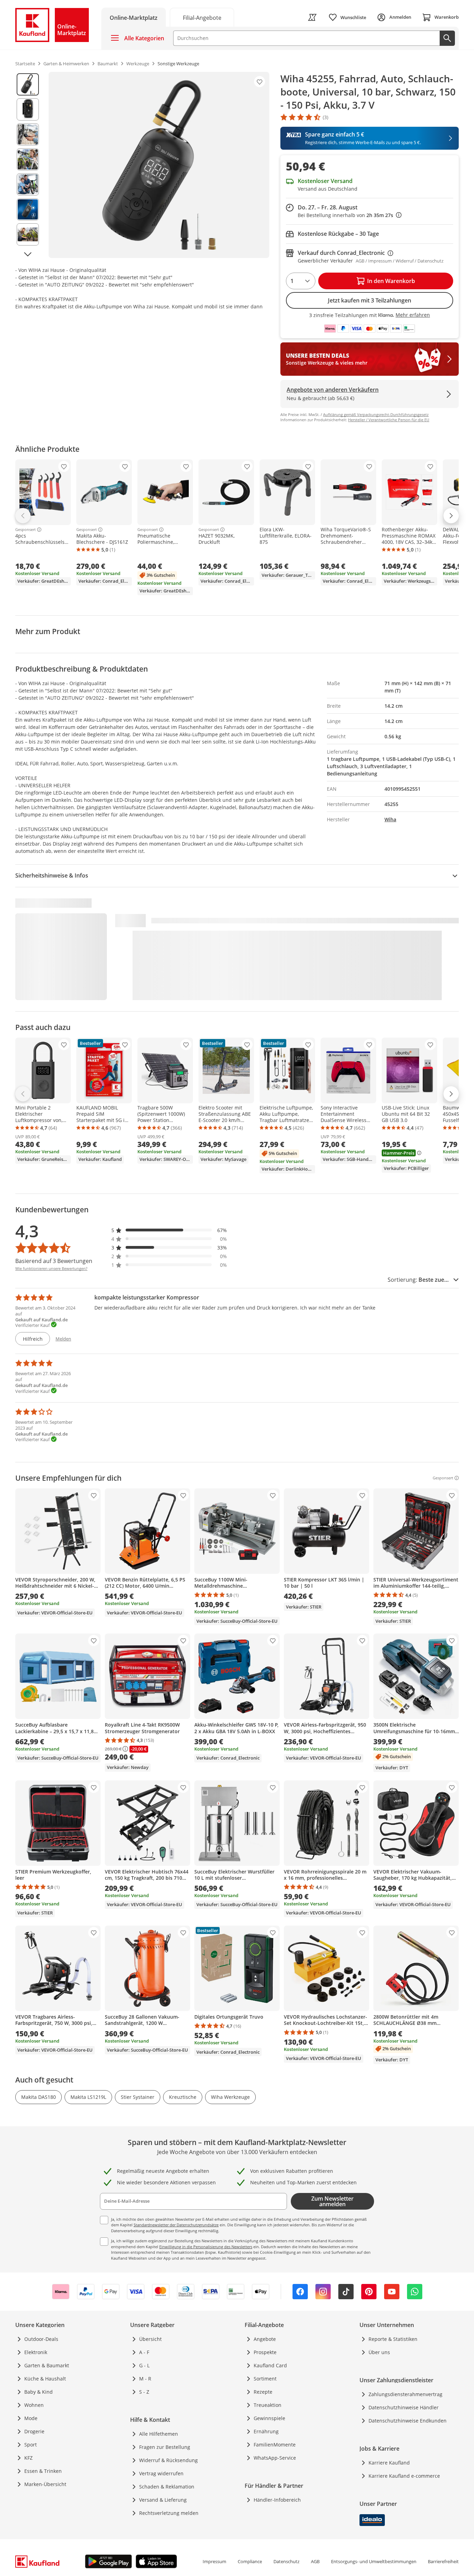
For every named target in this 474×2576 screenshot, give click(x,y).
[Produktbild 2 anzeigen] (28, 109)
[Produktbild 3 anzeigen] (28, 134)
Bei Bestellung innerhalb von (350, 215)
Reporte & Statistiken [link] (393, 2339)
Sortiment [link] (265, 2379)
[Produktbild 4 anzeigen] (28, 159)
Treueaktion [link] (268, 2405)
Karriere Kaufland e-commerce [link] (404, 2476)
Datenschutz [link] (286, 2561)
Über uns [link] (379, 2352)
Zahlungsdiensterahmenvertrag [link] (405, 2394)
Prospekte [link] (265, 2352)
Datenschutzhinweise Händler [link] (404, 2407)
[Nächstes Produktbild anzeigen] (28, 254)
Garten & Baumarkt (47, 2365)
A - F (144, 2352)
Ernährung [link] (266, 2431)
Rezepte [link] (263, 2392)
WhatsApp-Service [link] (275, 2458)
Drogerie (34, 2431)
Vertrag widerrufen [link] (161, 2473)
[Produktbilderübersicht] (28, 165)
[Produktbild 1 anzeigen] (28, 84)
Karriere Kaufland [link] (389, 2463)
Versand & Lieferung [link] (163, 2500)
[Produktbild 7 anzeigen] (28, 234)
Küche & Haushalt (45, 2379)
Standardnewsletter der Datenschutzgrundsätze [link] (176, 2225)
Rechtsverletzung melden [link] (169, 2513)
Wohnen (34, 2405)
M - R (145, 2379)
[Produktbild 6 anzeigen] (28, 209)
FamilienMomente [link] (275, 2445)
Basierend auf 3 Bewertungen (54, 1261)
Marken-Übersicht (45, 2484)
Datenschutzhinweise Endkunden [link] (408, 2421)
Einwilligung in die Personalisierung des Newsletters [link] (206, 2247)
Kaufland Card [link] (270, 2365)
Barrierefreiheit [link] (443, 2561)
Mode (31, 2418)
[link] (202, 17)
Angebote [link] (265, 2339)
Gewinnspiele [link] (269, 2418)
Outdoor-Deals (41, 2339)
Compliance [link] (250, 2561)
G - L (144, 2365)
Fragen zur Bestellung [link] (165, 2447)
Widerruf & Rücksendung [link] (168, 2460)
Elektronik (36, 2352)
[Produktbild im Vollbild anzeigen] (159, 165)
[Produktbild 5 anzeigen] (28, 184)
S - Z (144, 2392)
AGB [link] (315, 2561)
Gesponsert (26, 530)
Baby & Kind (39, 2392)
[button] (169, 1230)
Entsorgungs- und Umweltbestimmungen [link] (374, 2561)
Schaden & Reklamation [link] (167, 2487)
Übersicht (150, 2339)
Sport (31, 2445)
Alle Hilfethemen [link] (159, 2434)
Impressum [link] (214, 2561)
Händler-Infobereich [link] (277, 2500)
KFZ (28, 2458)
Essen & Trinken (43, 2471)
